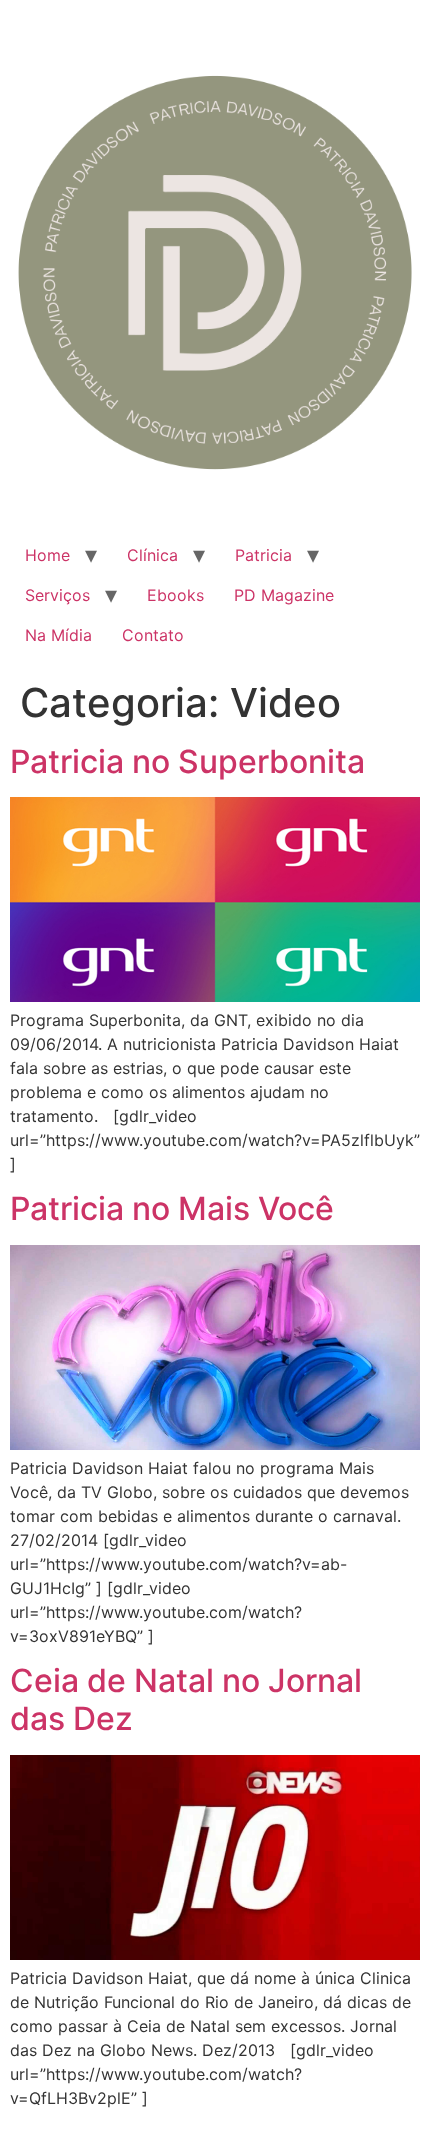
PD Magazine (284, 595)
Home (47, 555)
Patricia (263, 555)
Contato (153, 635)
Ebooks (175, 595)
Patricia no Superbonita (187, 761)
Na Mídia (58, 635)
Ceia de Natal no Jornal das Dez (186, 1699)
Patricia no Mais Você (172, 1208)
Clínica (152, 555)
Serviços (57, 595)
